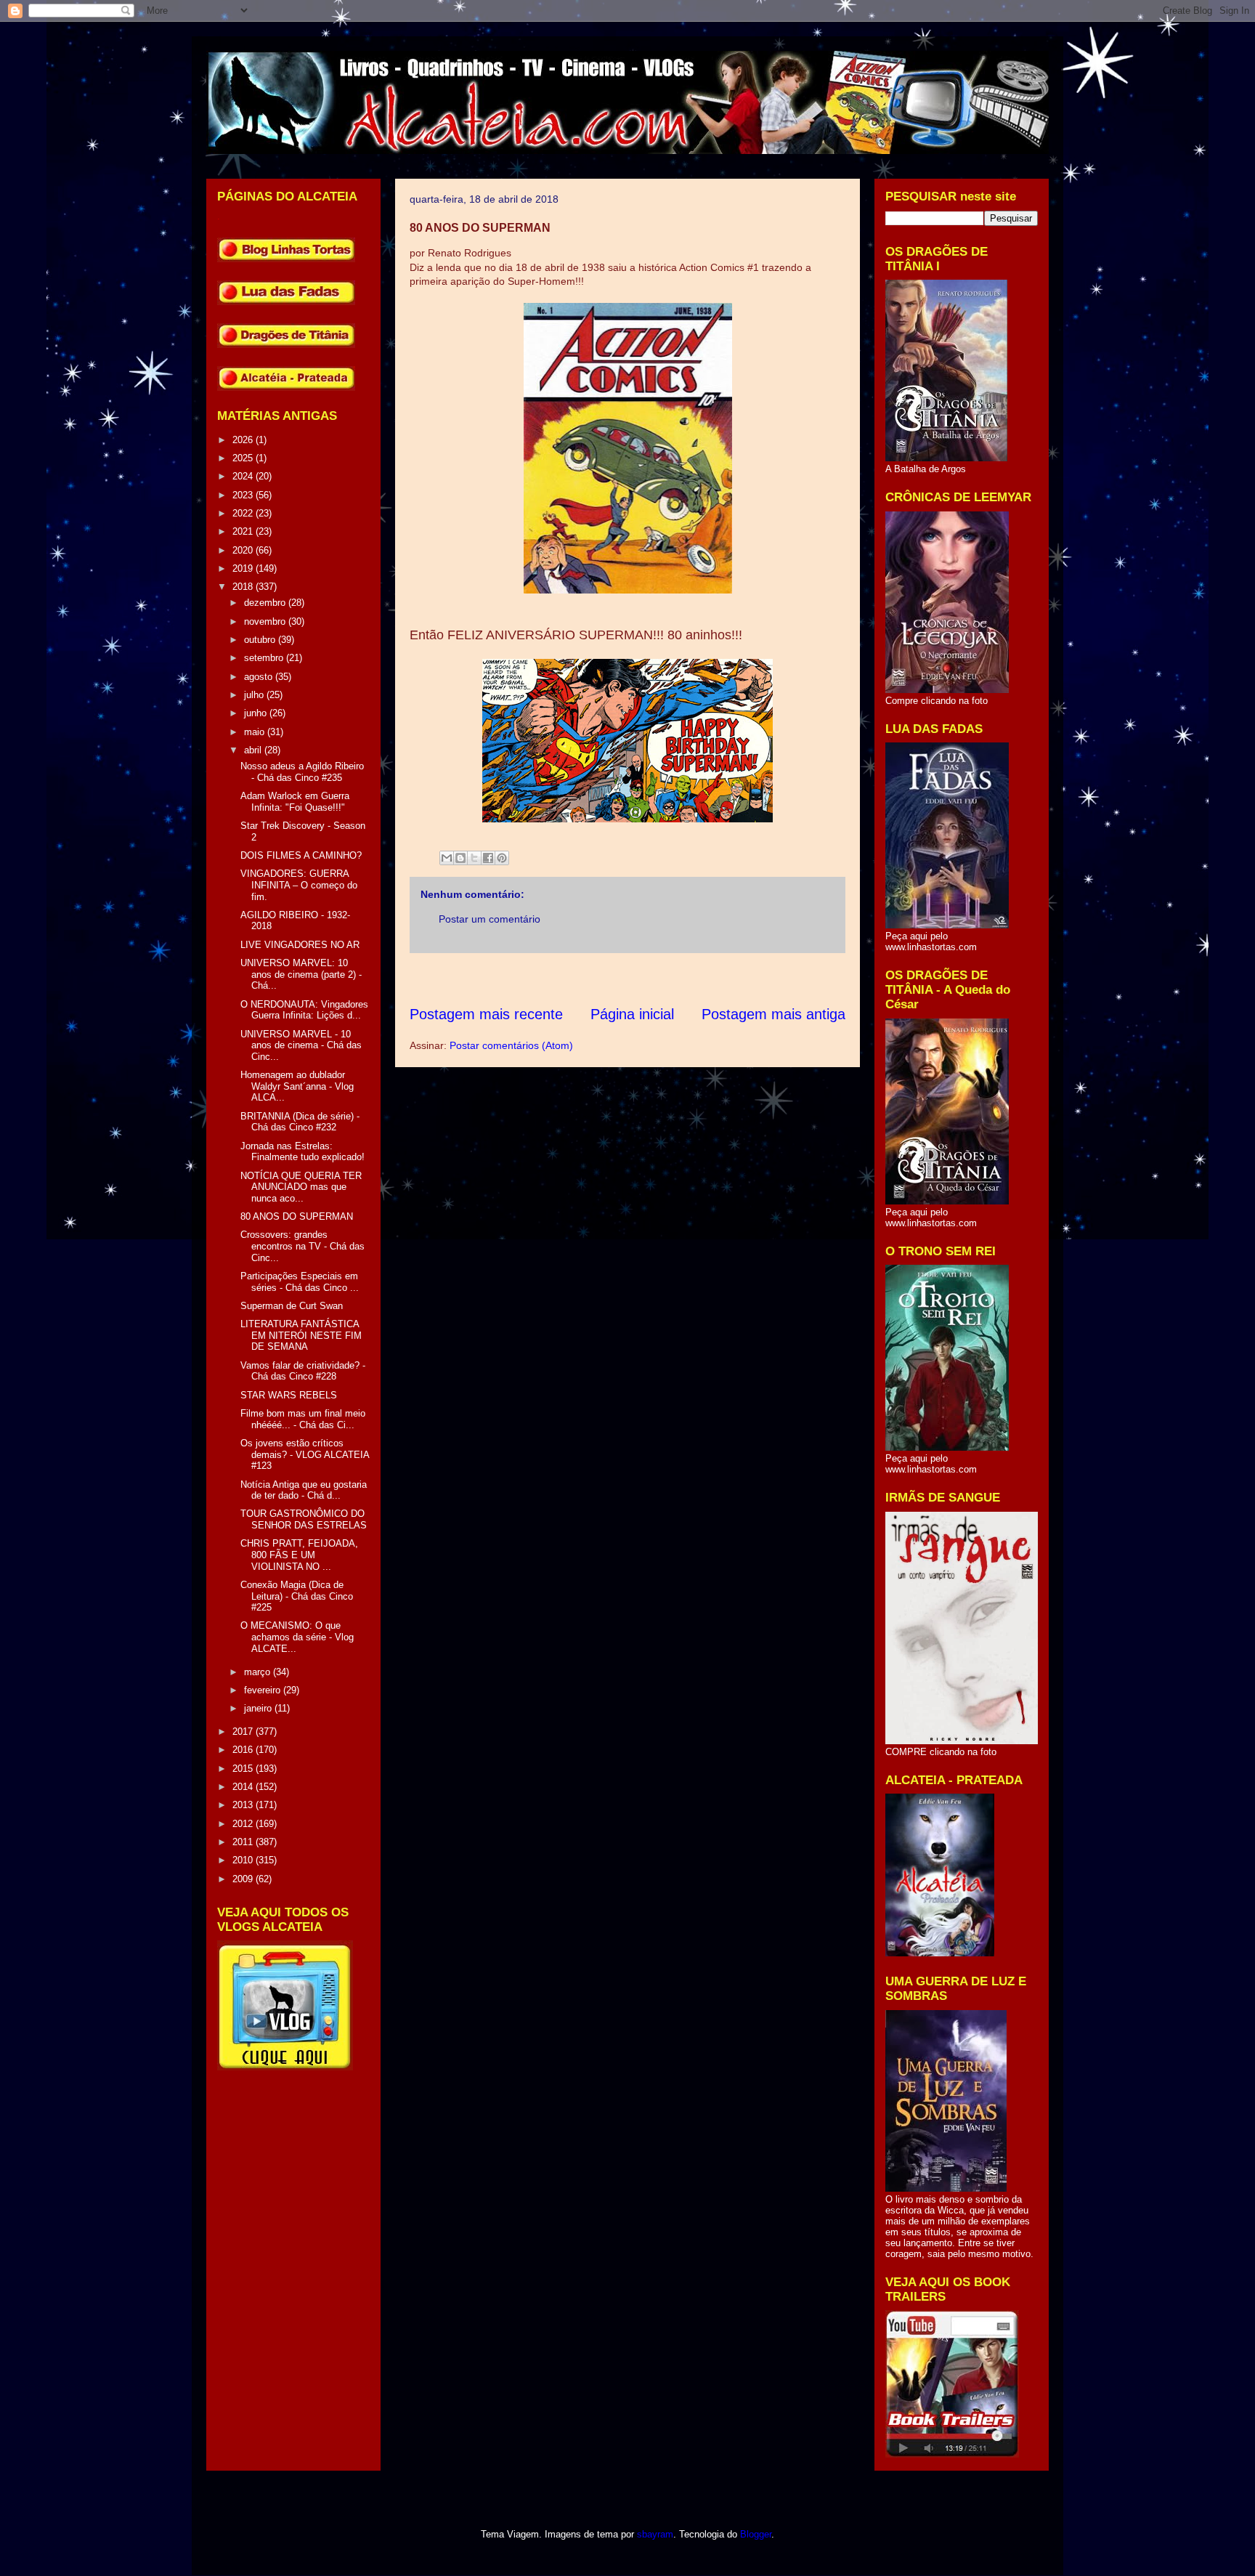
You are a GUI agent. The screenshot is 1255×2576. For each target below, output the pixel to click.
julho (255, 695)
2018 (244, 587)
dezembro (266, 603)
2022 (244, 513)
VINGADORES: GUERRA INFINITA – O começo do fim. (299, 885)
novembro (266, 621)
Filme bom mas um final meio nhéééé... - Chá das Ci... (303, 1419)
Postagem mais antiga (773, 1014)
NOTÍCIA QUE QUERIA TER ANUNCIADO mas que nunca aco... (301, 1187)
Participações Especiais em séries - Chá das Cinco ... (300, 1282)
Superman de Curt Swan (292, 1306)
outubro (261, 640)
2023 (244, 495)
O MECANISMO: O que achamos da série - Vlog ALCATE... (297, 1637)
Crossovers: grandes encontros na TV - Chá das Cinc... (302, 1246)
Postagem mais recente (486, 1014)
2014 (244, 1787)
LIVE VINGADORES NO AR (300, 945)
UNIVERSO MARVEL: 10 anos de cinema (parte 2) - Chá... (301, 974)
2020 (244, 550)
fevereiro (264, 1690)
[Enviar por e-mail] (447, 858)
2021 (244, 531)
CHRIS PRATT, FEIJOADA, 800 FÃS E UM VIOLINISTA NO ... (299, 1555)
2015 (244, 1769)
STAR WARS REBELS (289, 1395)
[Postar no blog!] (460, 858)
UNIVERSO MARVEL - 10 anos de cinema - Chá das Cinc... (301, 1045)
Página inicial (632, 1014)
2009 (244, 1879)
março (259, 1672)
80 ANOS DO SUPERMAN (297, 1216)
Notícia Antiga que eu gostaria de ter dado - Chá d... (304, 1490)
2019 (244, 568)
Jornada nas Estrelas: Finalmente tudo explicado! (302, 1152)
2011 (244, 1842)
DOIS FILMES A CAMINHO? (301, 855)
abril (254, 750)
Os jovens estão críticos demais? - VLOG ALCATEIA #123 (305, 1454)
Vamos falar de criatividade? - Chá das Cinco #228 (303, 1371)
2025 (244, 458)
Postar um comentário (490, 919)
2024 (244, 476)
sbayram (655, 2534)
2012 (244, 1824)
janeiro (259, 1708)
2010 (244, 1860)
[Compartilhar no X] (474, 858)
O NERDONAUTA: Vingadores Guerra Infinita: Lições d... (304, 1010)
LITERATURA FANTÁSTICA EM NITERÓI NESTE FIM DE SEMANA (301, 1335)
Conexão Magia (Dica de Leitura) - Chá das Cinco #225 (297, 1596)
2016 (244, 1750)
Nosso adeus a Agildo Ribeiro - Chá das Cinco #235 (302, 772)
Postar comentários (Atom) (511, 1045)
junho (257, 713)
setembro (265, 658)
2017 (244, 1731)
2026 (244, 440)
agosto (260, 677)
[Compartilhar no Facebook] (488, 858)
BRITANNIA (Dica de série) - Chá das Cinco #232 (300, 1122)
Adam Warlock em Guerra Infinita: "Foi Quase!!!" (295, 802)
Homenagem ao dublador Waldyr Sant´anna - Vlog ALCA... (297, 1086)
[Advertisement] (674, 979)
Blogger (756, 2534)
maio (256, 732)
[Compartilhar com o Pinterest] (502, 858)
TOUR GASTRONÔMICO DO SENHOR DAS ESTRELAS (304, 1519)
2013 (244, 1805)
